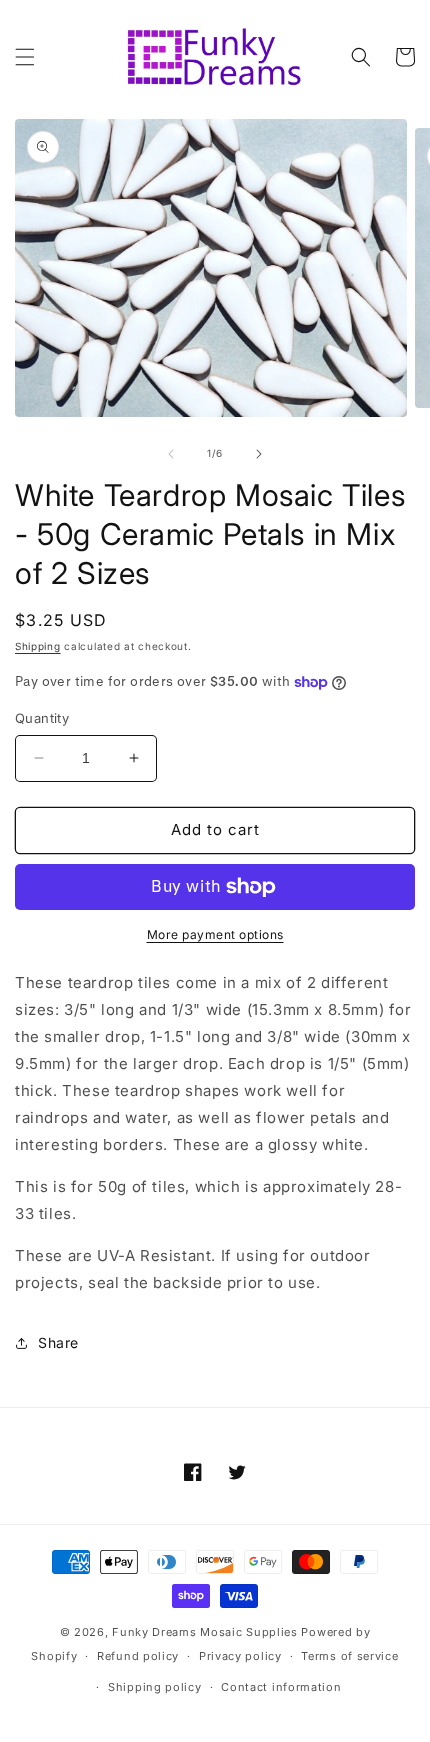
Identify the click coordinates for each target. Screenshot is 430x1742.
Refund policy (138, 1656)
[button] (25, 57)
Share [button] (58, 1342)
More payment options (215, 934)
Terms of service (349, 1656)
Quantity (42, 718)
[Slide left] (171, 454)
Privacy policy (240, 1656)
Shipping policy (155, 1687)
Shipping (38, 646)
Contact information (281, 1687)
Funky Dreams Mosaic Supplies (205, 1632)
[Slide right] (259, 454)
